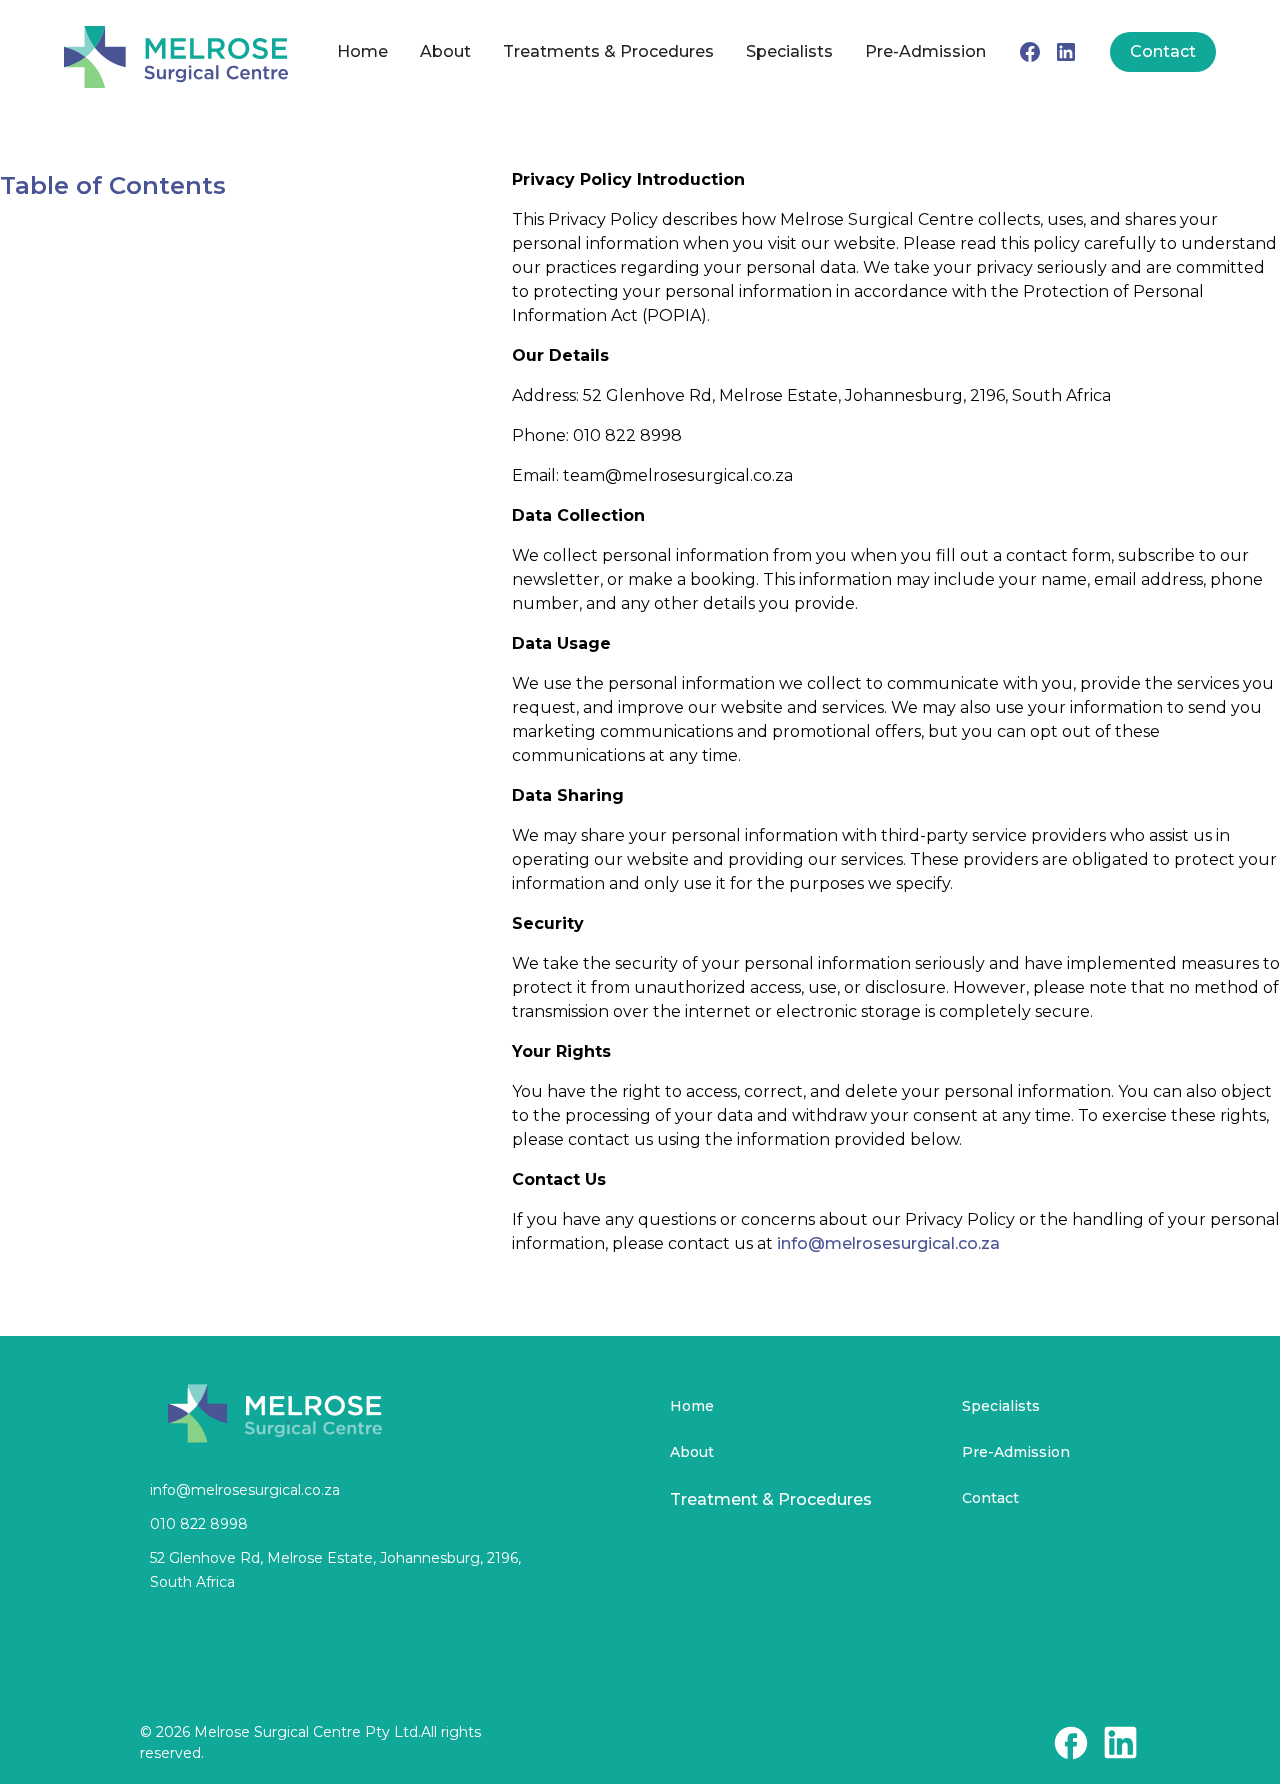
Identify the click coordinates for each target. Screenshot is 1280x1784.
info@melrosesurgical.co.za (888, 1243)
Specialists (789, 51)
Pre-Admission (925, 51)
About (445, 51)
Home (362, 51)
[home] (176, 52)
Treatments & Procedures (608, 51)
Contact (1163, 51)
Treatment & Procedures (771, 1499)
